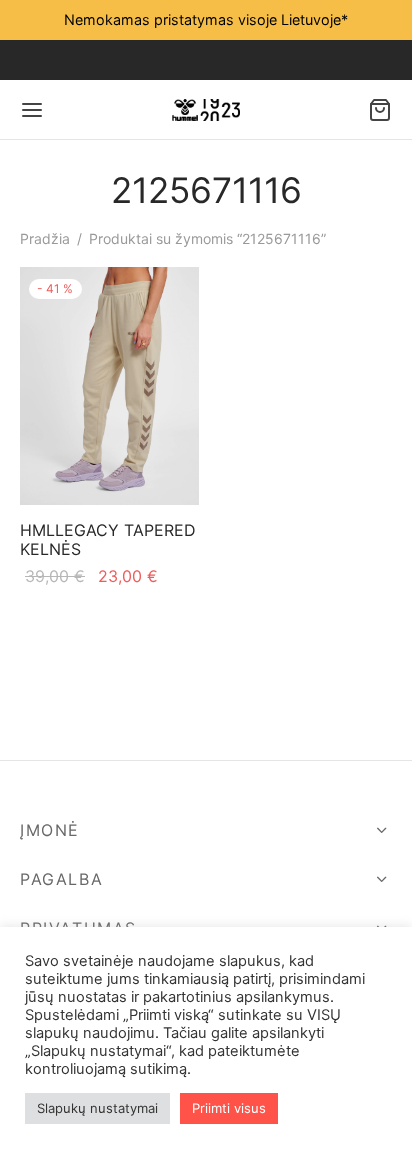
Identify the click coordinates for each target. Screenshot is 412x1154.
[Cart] (380, 110)
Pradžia (45, 238)
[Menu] (32, 110)
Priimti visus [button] (229, 1108)
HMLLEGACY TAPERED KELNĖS (108, 539)
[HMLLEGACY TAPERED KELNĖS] (109, 386)
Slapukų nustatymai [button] (97, 1108)
